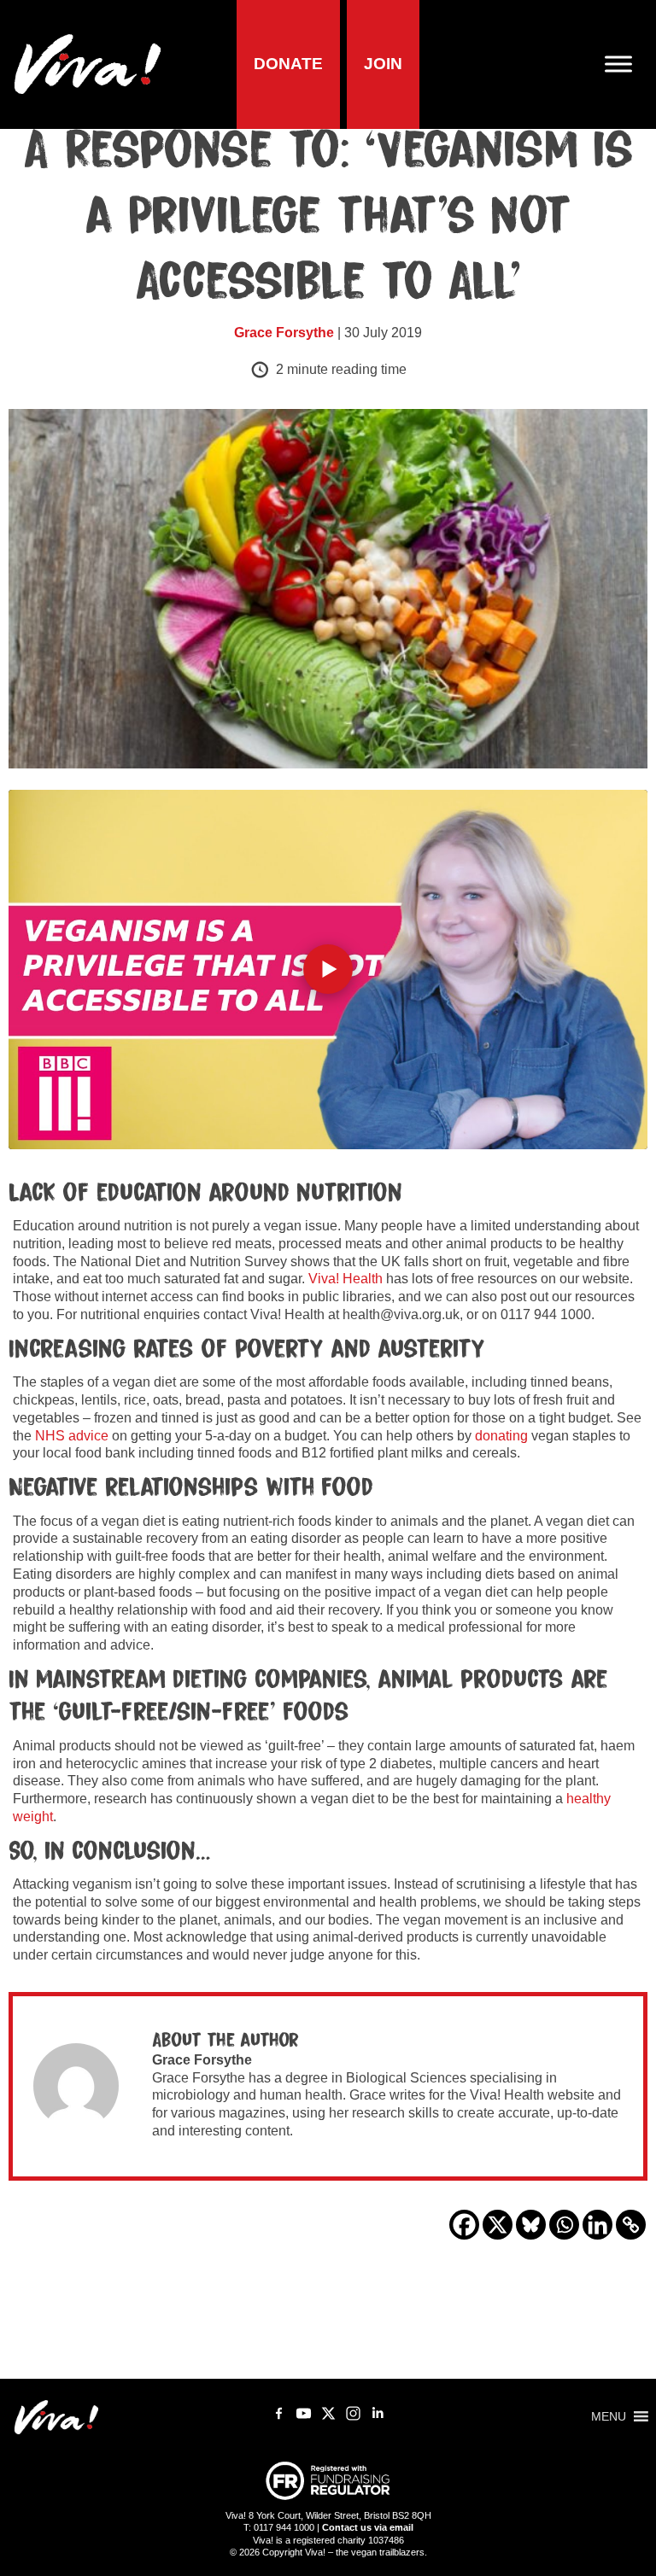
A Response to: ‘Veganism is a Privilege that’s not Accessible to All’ (328, 217)
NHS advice (72, 1436)
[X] (498, 2225)
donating (501, 1436)
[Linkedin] (597, 2225)
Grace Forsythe (284, 333)
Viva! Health (346, 1279)
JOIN (383, 64)
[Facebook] (464, 2225)
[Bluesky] (531, 2225)
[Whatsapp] (564, 2225)
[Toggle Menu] (625, 64)
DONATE (288, 64)
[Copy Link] (631, 2225)
